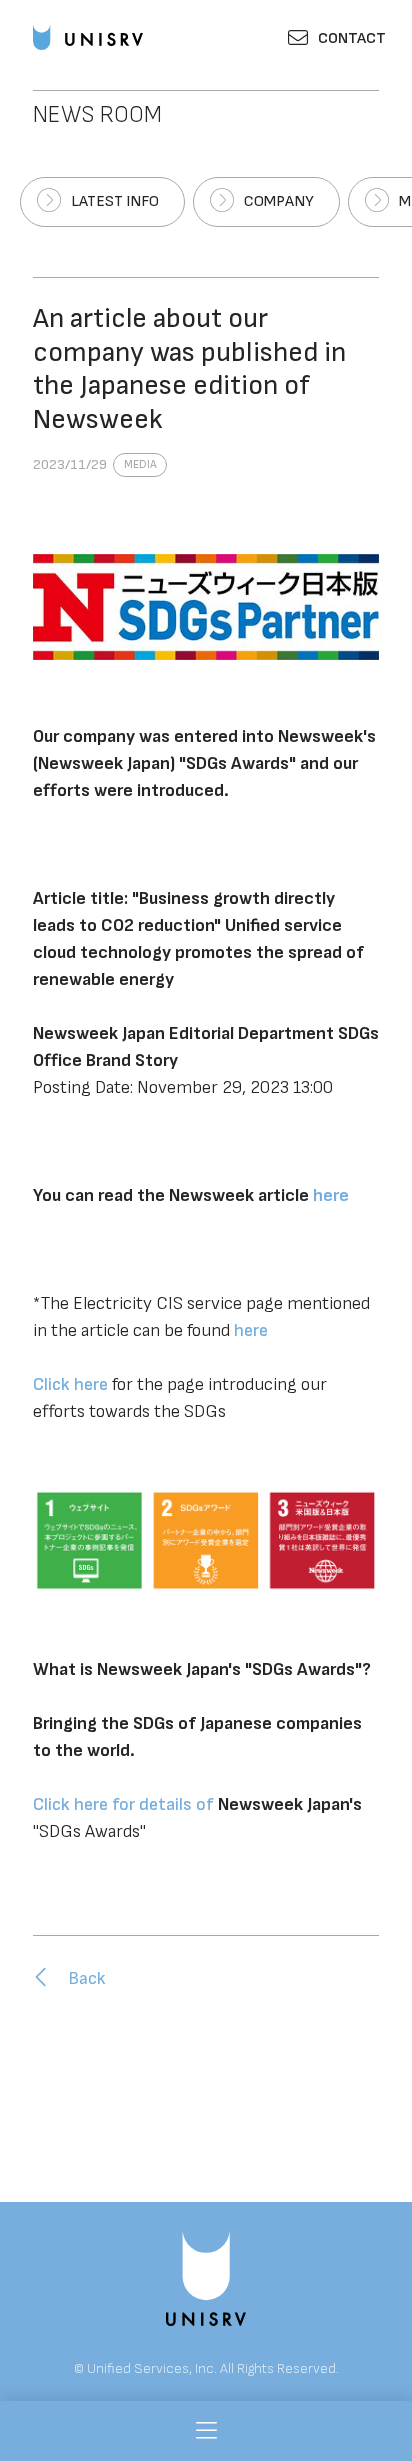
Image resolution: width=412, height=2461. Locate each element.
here (251, 1330)
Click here (70, 1384)
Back (87, 1978)
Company (279, 201)
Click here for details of (125, 1804)
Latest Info (115, 201)
